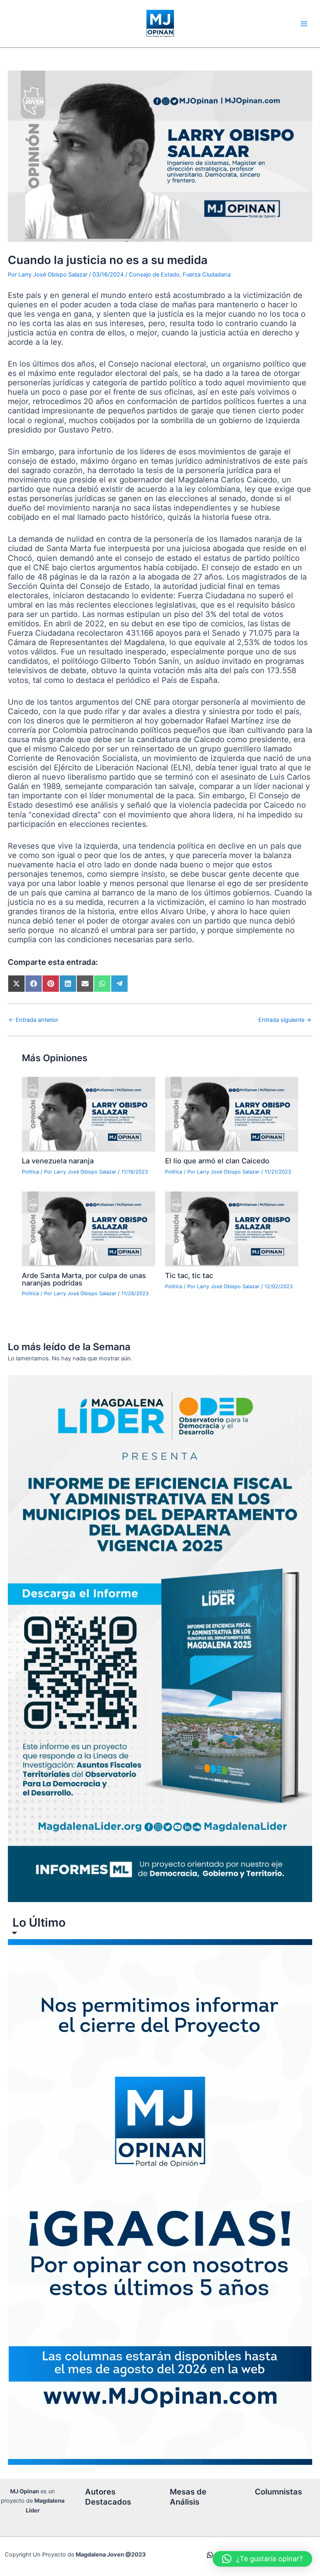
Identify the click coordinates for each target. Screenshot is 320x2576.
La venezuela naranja (58, 1161)
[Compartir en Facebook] (34, 984)
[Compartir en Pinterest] (51, 984)
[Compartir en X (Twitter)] (16, 984)
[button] (262, 2559)
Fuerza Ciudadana (207, 275)
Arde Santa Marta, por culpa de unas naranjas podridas (84, 1279)
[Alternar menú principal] (304, 24)
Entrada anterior (33, 1020)
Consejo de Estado (154, 275)
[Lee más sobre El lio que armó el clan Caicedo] (232, 1114)
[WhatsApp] (210, 2555)
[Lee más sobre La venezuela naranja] (88, 1114)
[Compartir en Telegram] (119, 984)
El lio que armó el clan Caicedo (217, 1161)
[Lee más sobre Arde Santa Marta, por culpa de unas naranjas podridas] (88, 1229)
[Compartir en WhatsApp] (102, 984)
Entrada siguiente (285, 1020)
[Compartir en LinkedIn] (68, 984)
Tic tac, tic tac (189, 1275)
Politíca (30, 1172)
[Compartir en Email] (85, 984)
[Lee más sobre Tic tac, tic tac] (232, 1229)
